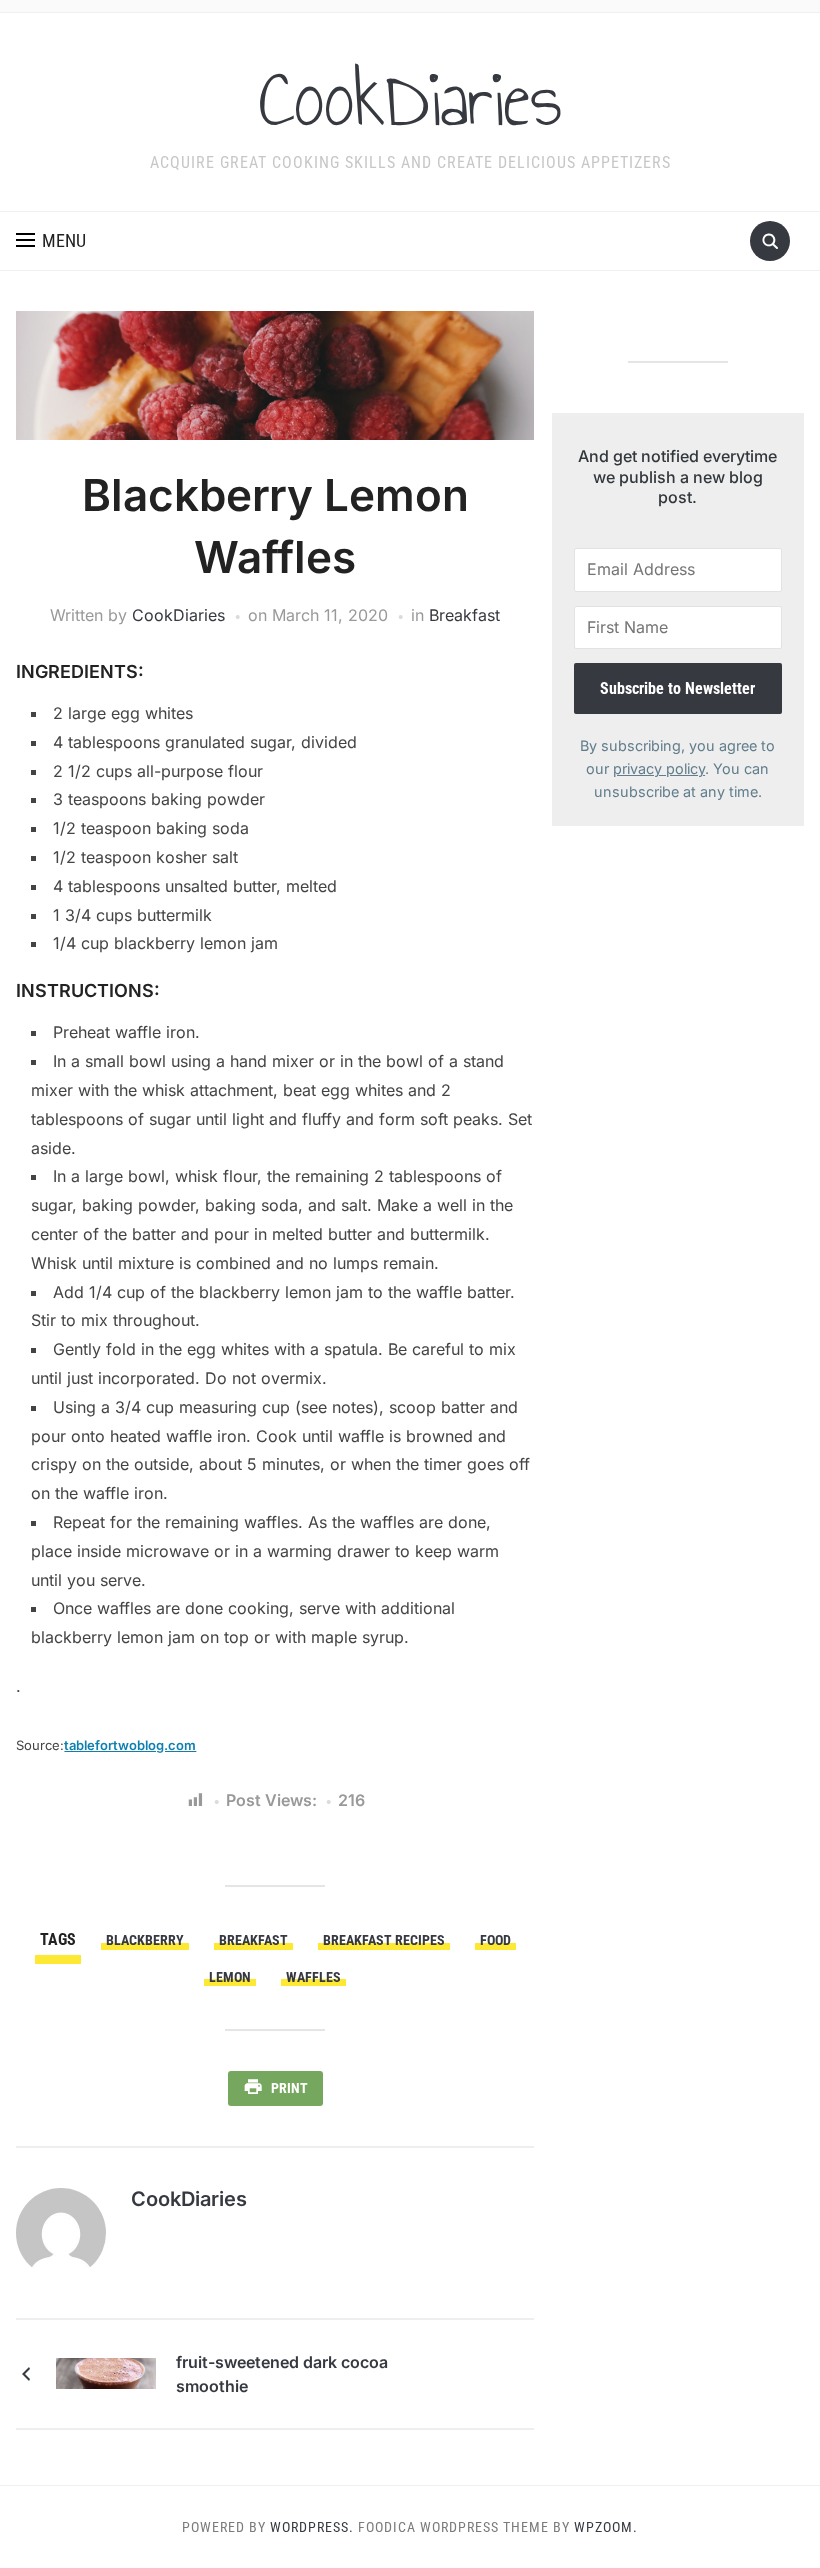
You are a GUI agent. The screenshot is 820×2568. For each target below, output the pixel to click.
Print (289, 2088)
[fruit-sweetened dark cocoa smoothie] (106, 2372)
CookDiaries (410, 99)
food (495, 1940)
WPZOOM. (606, 2527)
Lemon (230, 1977)
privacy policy (659, 768)
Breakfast (464, 615)
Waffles (313, 1977)
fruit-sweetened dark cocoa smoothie (282, 2374)
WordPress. (312, 2527)
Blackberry (145, 1940)
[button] (51, 241)
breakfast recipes (384, 1940)
